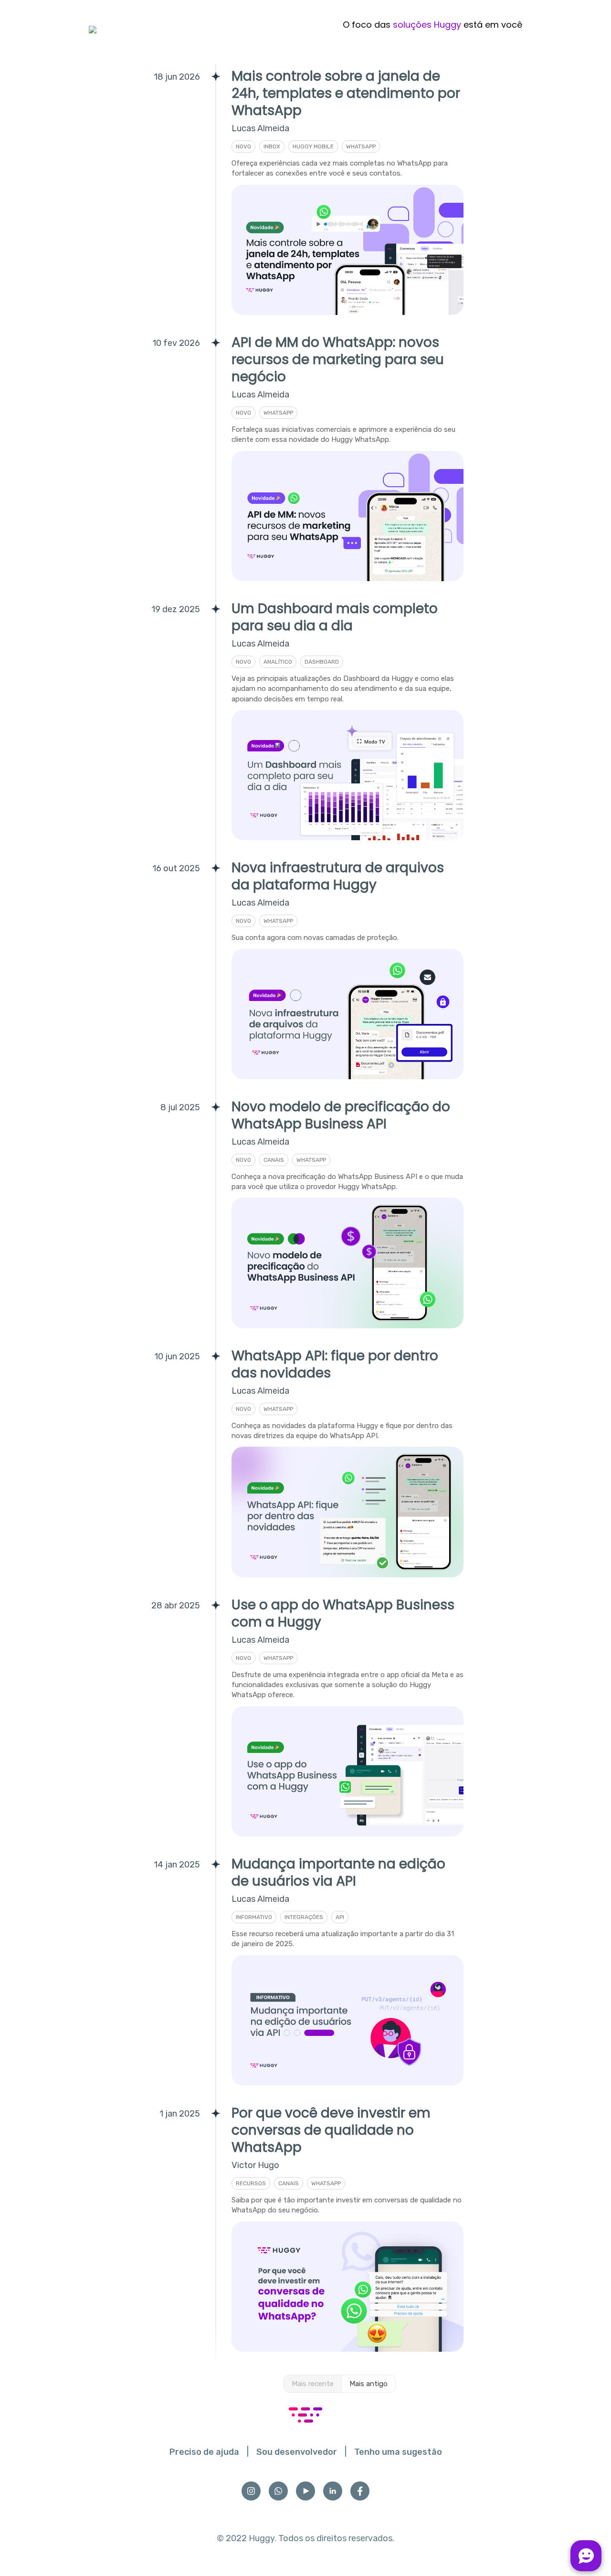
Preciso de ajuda (204, 2452)
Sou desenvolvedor (297, 2452)
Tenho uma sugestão (398, 2452)
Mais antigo (369, 2384)
